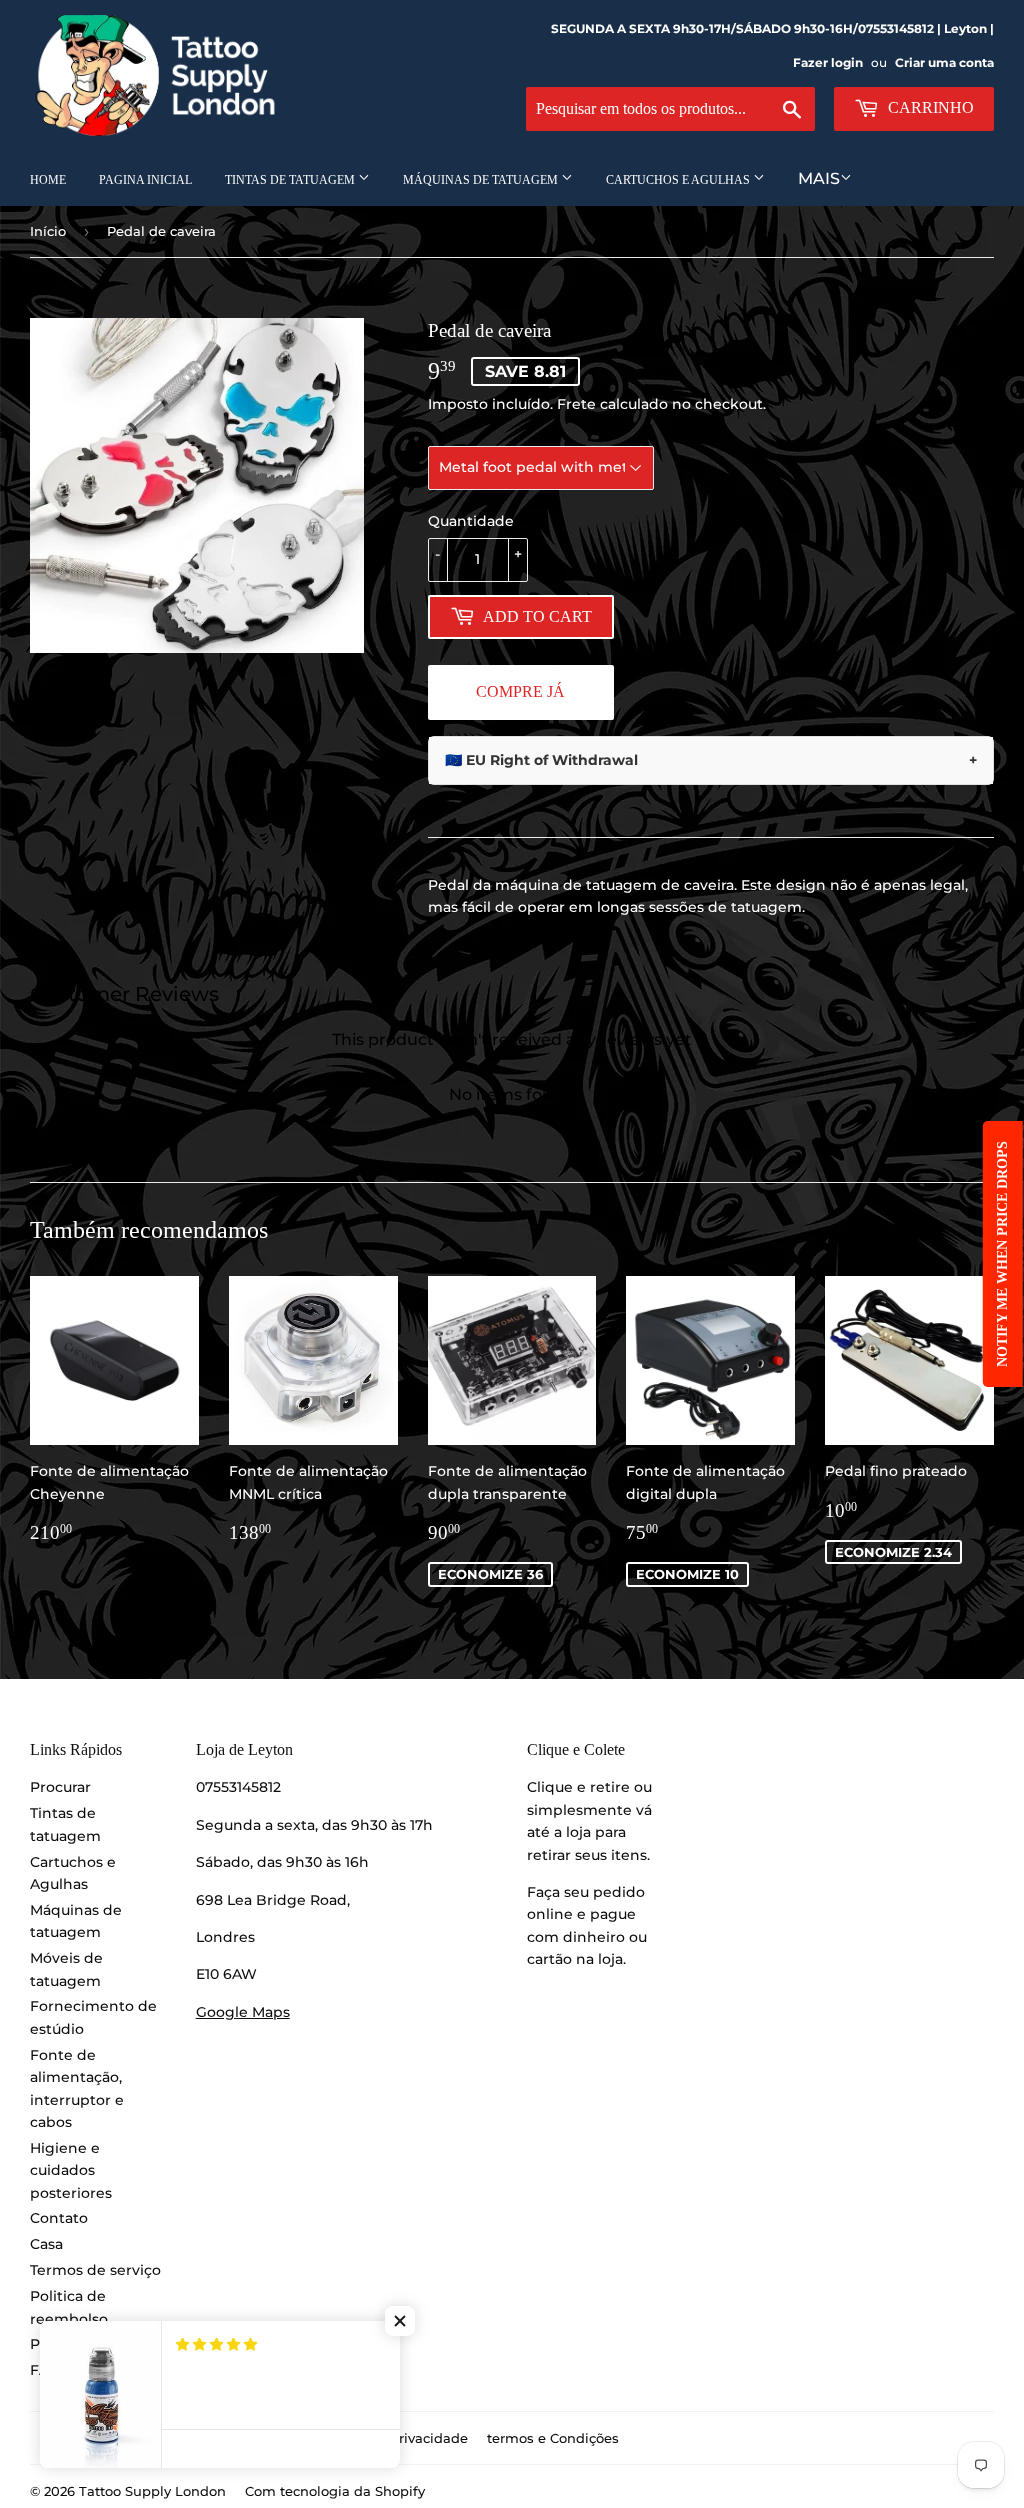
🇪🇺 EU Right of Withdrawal (711, 760)
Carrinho (929, 107)
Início (48, 231)
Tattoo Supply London (152, 2491)
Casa (46, 2244)
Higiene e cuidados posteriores (71, 2170)
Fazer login (828, 62)
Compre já (520, 691)
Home (48, 180)
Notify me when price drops (1002, 1254)
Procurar (60, 1787)
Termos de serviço (95, 2270)
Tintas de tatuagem (291, 180)
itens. (630, 1855)
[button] (400, 2321)
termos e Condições (553, 2438)
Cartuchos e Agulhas (679, 180)
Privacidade (429, 2438)
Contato (59, 2218)
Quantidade (471, 521)
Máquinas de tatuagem (482, 180)
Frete (576, 404)
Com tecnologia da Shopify (335, 2491)
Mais (819, 178)
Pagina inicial (145, 180)
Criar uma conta (944, 62)
